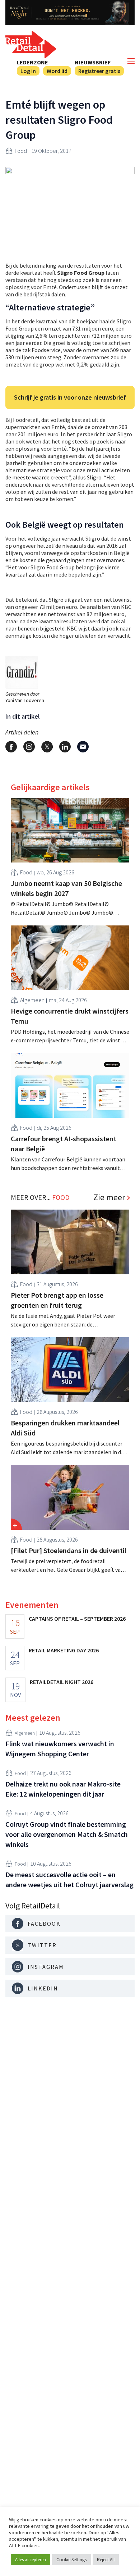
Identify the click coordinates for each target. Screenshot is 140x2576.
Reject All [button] (106, 2560)
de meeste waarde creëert (37, 477)
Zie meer (109, 1197)
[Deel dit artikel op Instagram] (29, 747)
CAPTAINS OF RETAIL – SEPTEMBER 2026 (77, 1619)
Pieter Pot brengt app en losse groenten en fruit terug (57, 1300)
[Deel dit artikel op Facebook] (11, 747)
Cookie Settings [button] (71, 2560)
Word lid (57, 71)
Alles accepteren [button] (31, 2560)
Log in (28, 71)
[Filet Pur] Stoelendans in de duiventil (69, 1550)
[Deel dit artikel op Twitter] (47, 747)
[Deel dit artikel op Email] (83, 747)
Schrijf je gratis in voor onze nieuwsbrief (70, 397)
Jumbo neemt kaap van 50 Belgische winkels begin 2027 (66, 888)
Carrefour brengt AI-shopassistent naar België (64, 1144)
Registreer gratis (99, 71)
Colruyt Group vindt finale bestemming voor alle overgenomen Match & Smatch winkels (67, 1834)
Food (21, 151)
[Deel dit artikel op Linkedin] (65, 747)
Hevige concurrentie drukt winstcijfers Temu (70, 1016)
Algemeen (32, 1000)
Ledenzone (32, 62)
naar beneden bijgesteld (35, 628)
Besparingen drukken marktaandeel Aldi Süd (65, 1428)
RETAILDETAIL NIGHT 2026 (62, 1682)
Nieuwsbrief (93, 62)
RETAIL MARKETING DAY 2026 (64, 1650)
